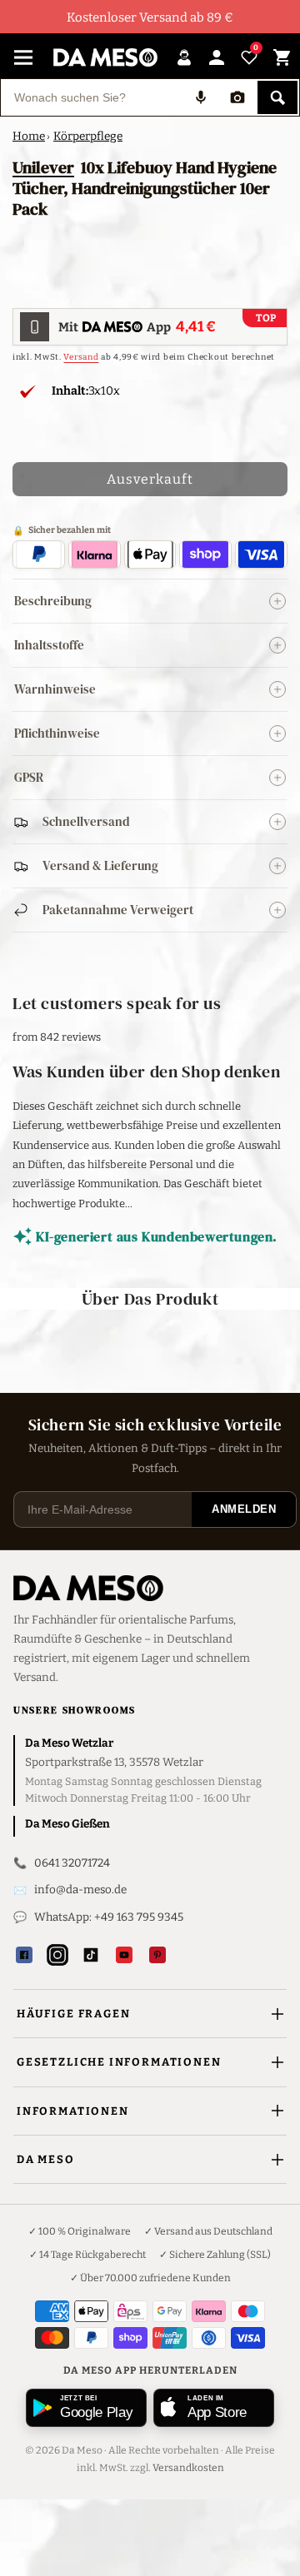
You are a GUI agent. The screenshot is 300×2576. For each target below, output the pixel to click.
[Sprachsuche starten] (201, 97)
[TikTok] (91, 1955)
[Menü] (23, 57)
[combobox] (92, 97)
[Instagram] (57, 1955)
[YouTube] (124, 1955)
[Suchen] (277, 97)
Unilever (43, 167)
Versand (81, 357)
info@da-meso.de (80, 1890)
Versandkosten (188, 2468)
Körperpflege (88, 136)
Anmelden (244, 1509)
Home (29, 136)
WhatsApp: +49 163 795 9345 (109, 1917)
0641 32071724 (72, 1863)
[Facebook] (24, 1955)
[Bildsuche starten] (237, 97)
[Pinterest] (157, 1955)
